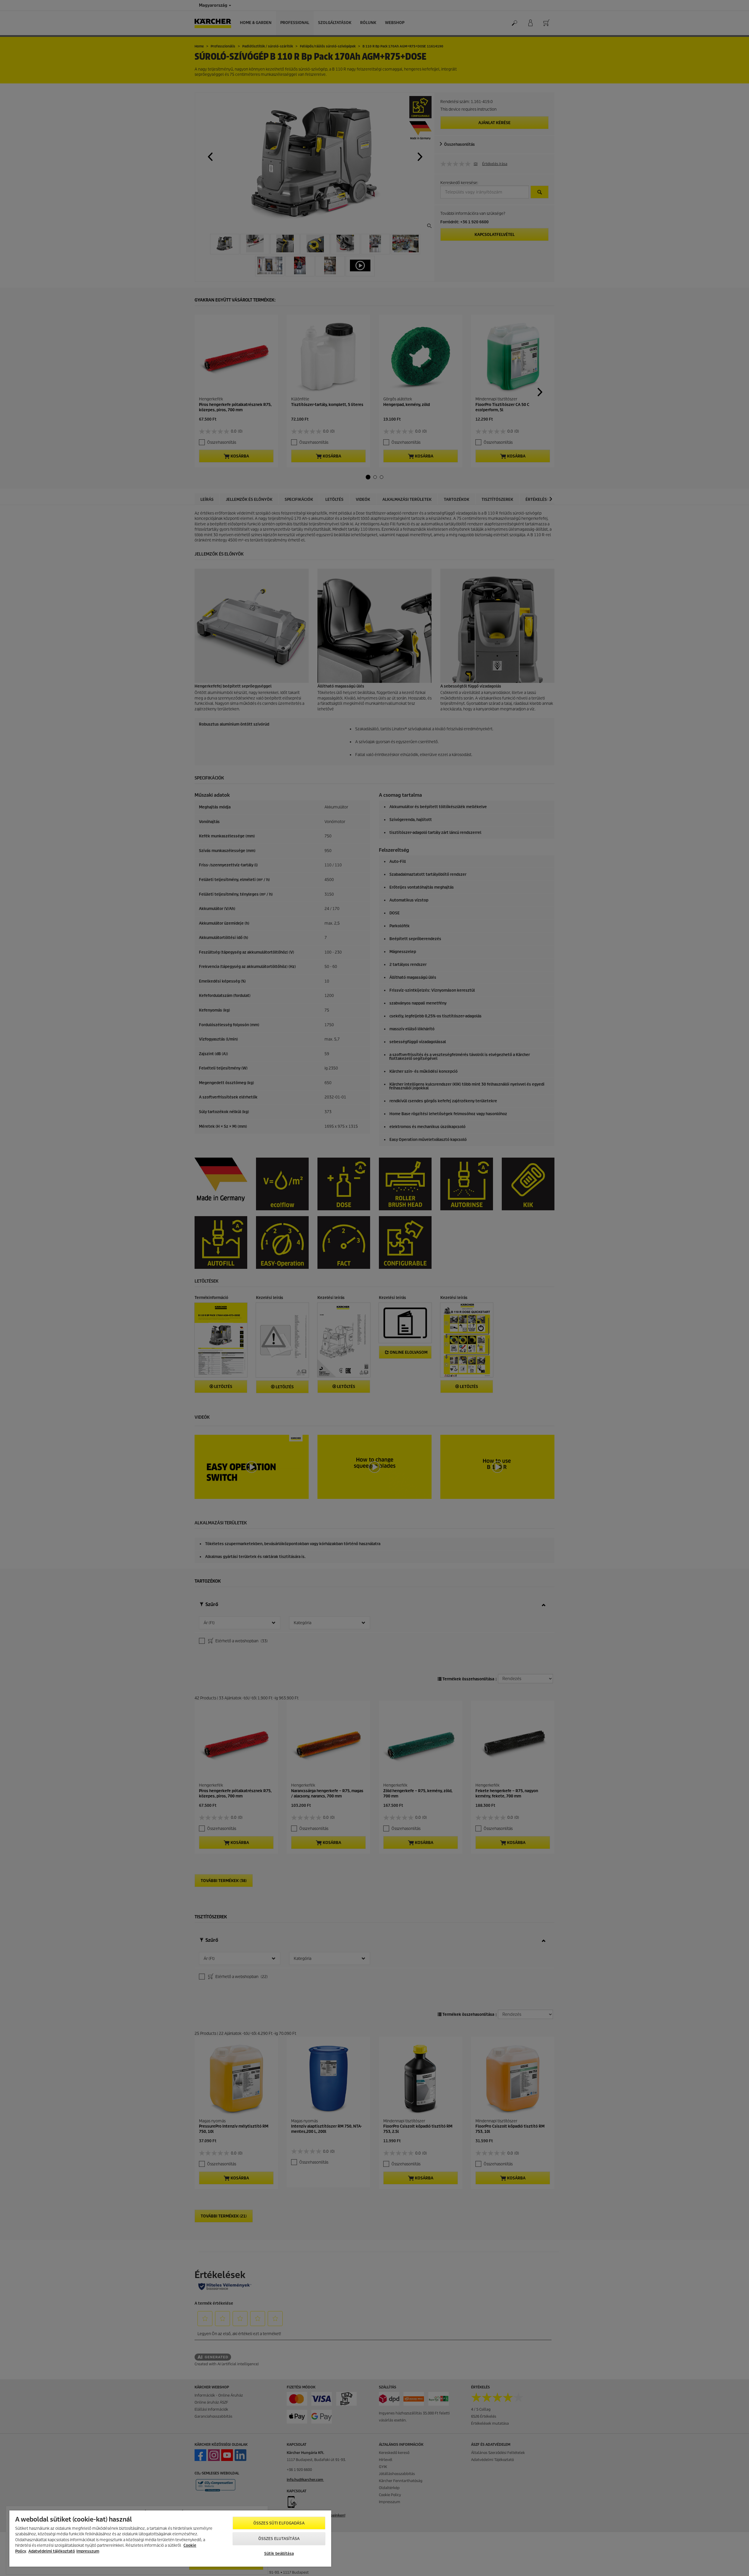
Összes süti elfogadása (279, 2523)
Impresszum (88, 2551)
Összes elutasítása (279, 2539)
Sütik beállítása (279, 2554)
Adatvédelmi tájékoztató (52, 2551)
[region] (170, 2539)
